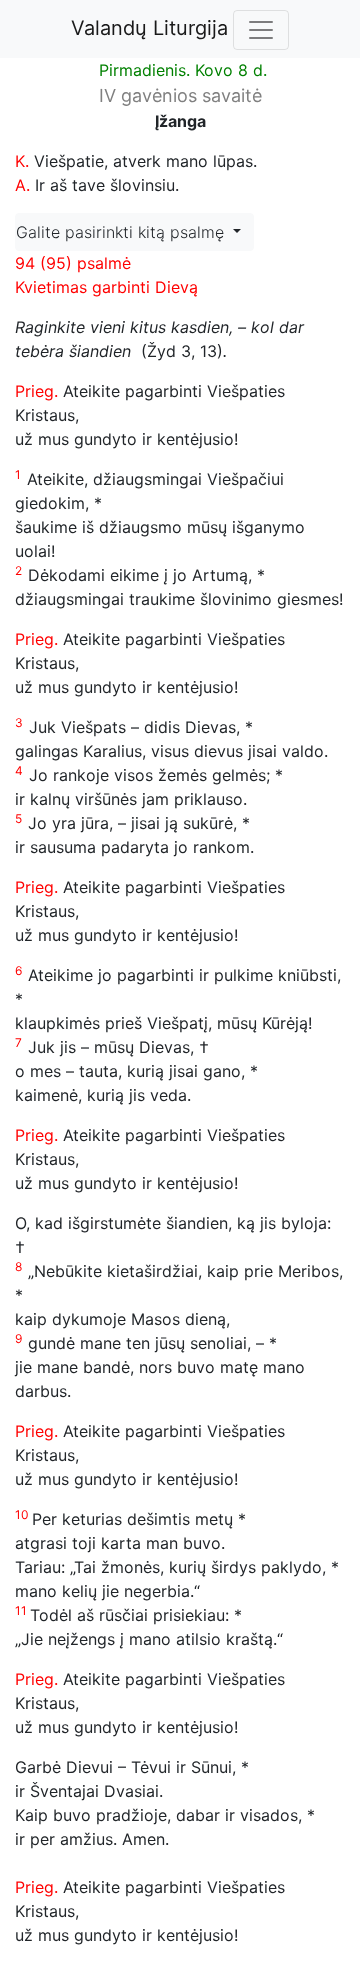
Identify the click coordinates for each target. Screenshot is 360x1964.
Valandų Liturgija (149, 28)
